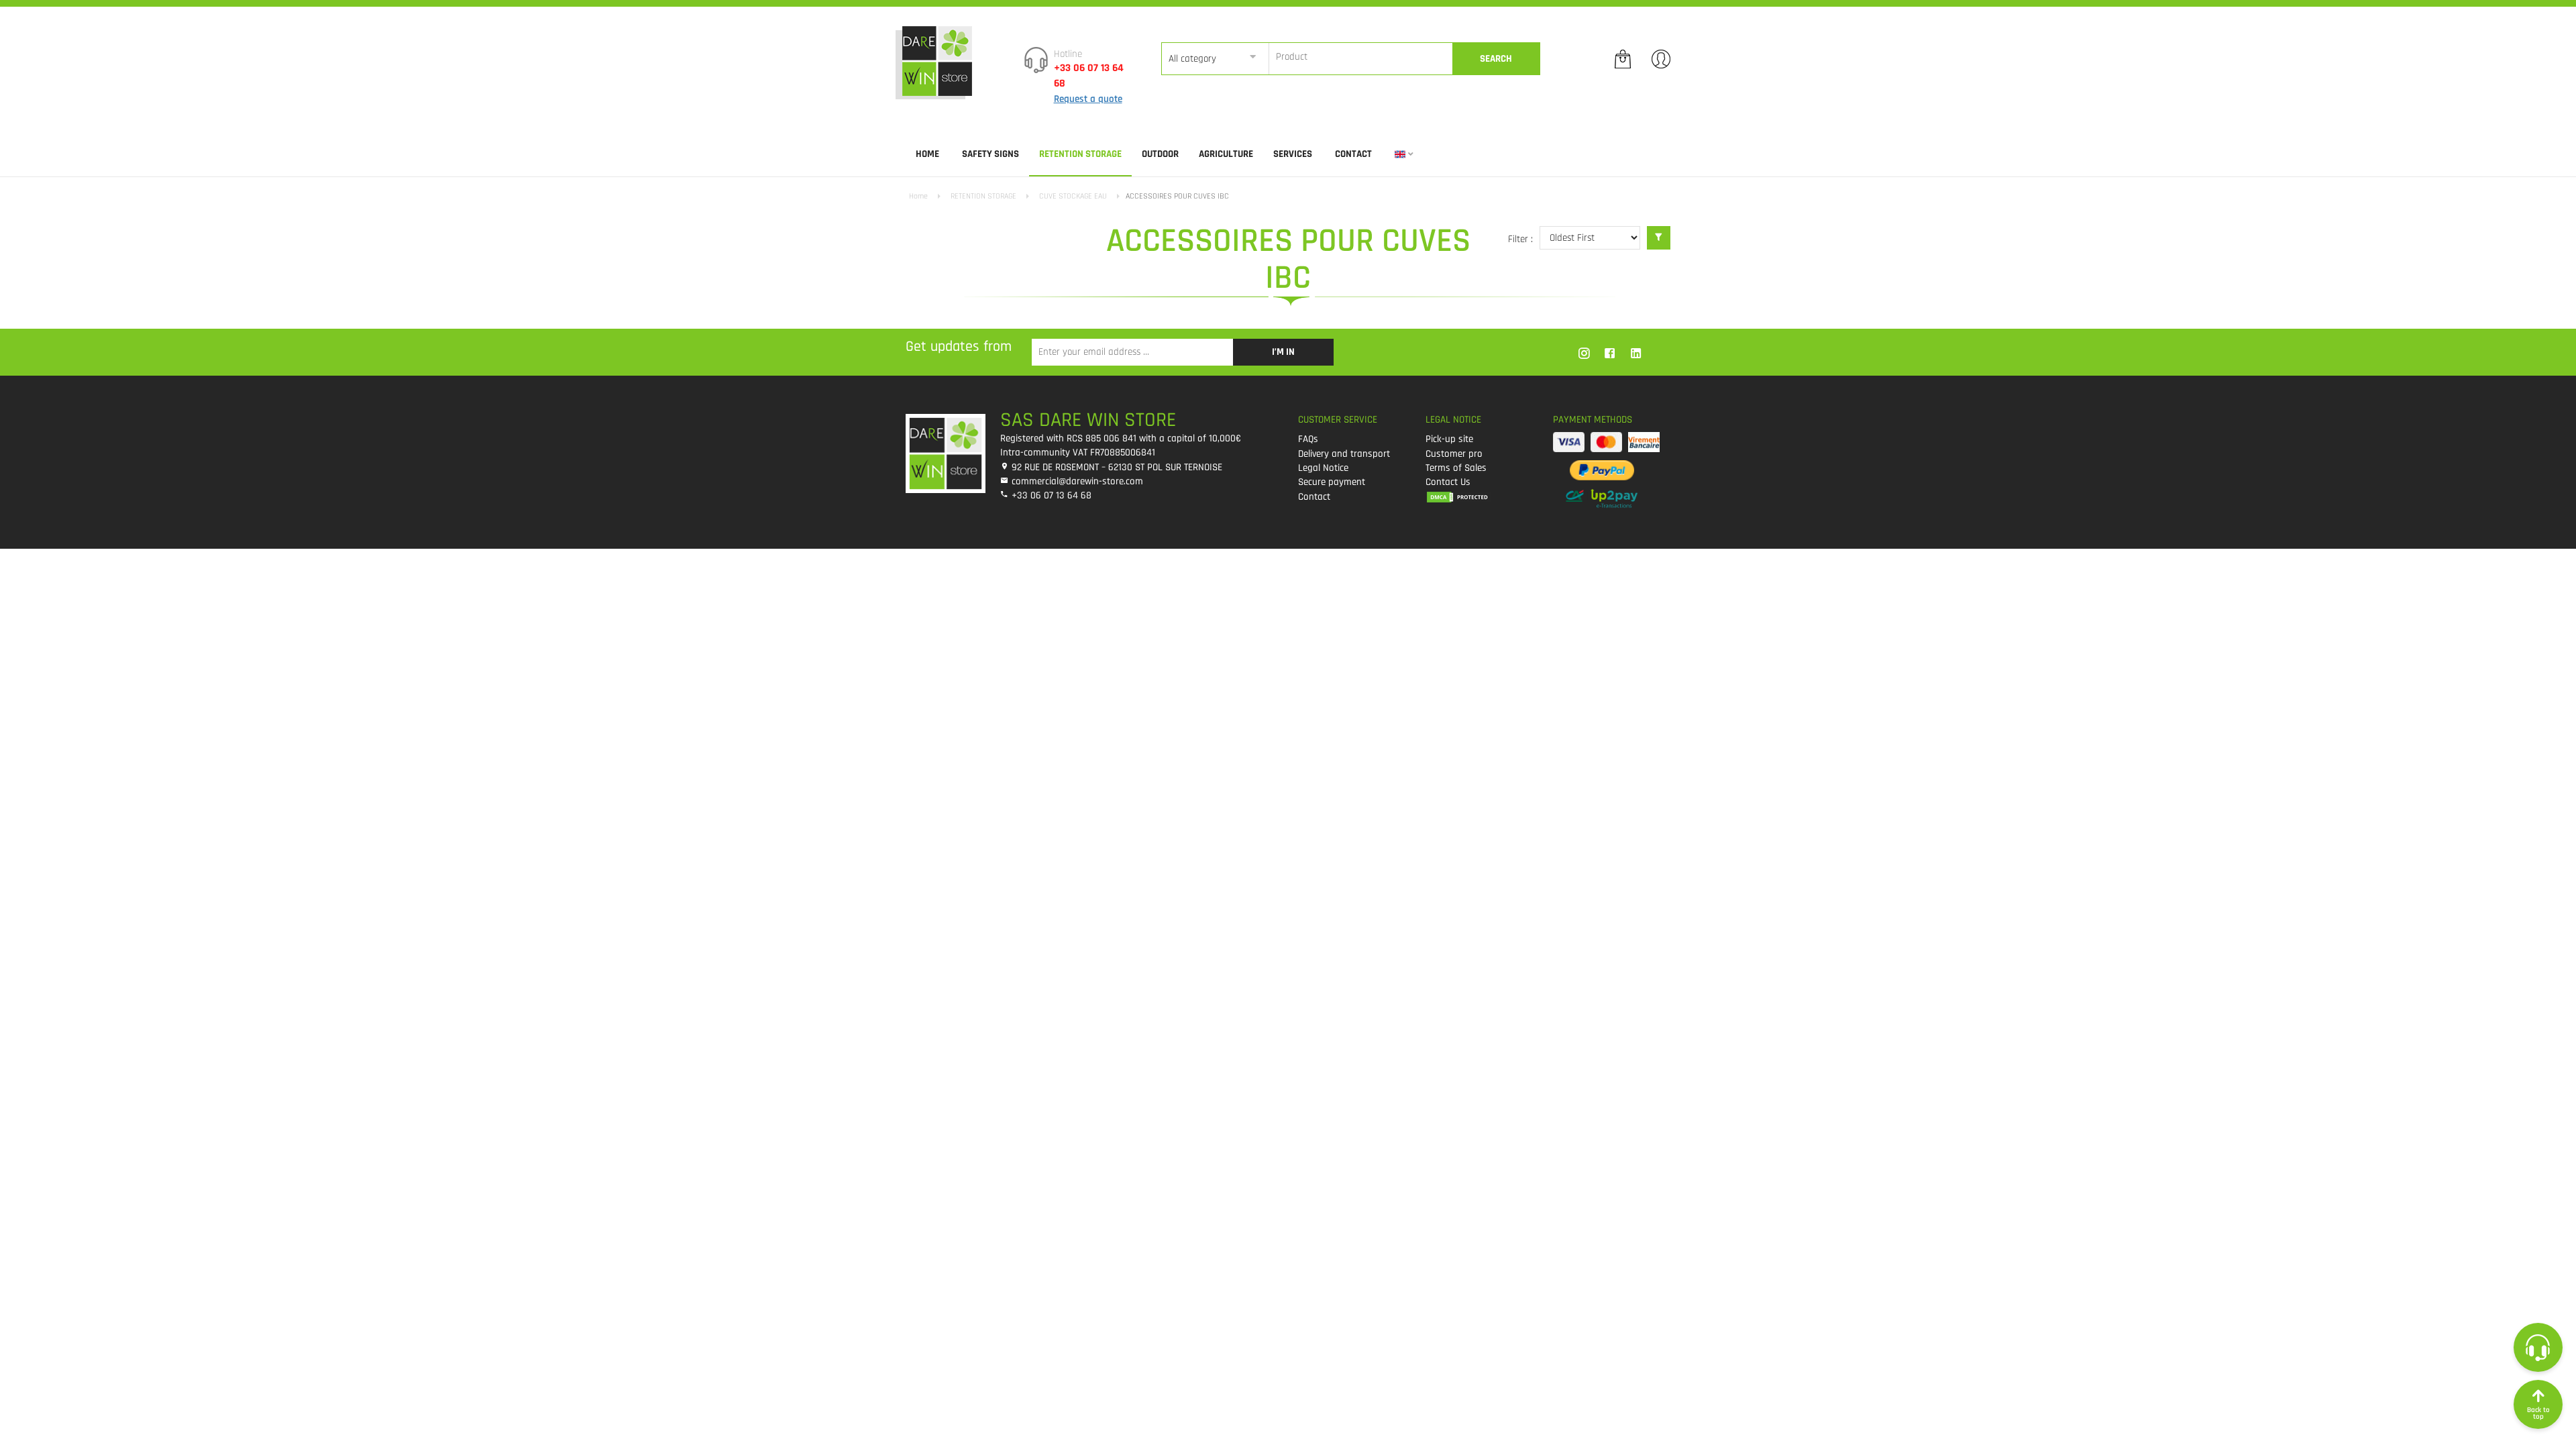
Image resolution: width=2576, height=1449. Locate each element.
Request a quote (1088, 99)
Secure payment (1332, 482)
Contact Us (1448, 482)
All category (1192, 59)
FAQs (1308, 439)
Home (927, 154)
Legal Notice (1323, 468)
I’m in (1283, 352)
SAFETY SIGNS (990, 154)
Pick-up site (1449, 439)
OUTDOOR (1160, 154)
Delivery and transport (1344, 454)
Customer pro (1454, 454)
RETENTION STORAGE (1080, 154)
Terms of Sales (1456, 468)
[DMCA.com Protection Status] (1479, 497)
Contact (1353, 154)
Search (1496, 59)
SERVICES (1293, 154)
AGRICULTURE (1226, 154)
